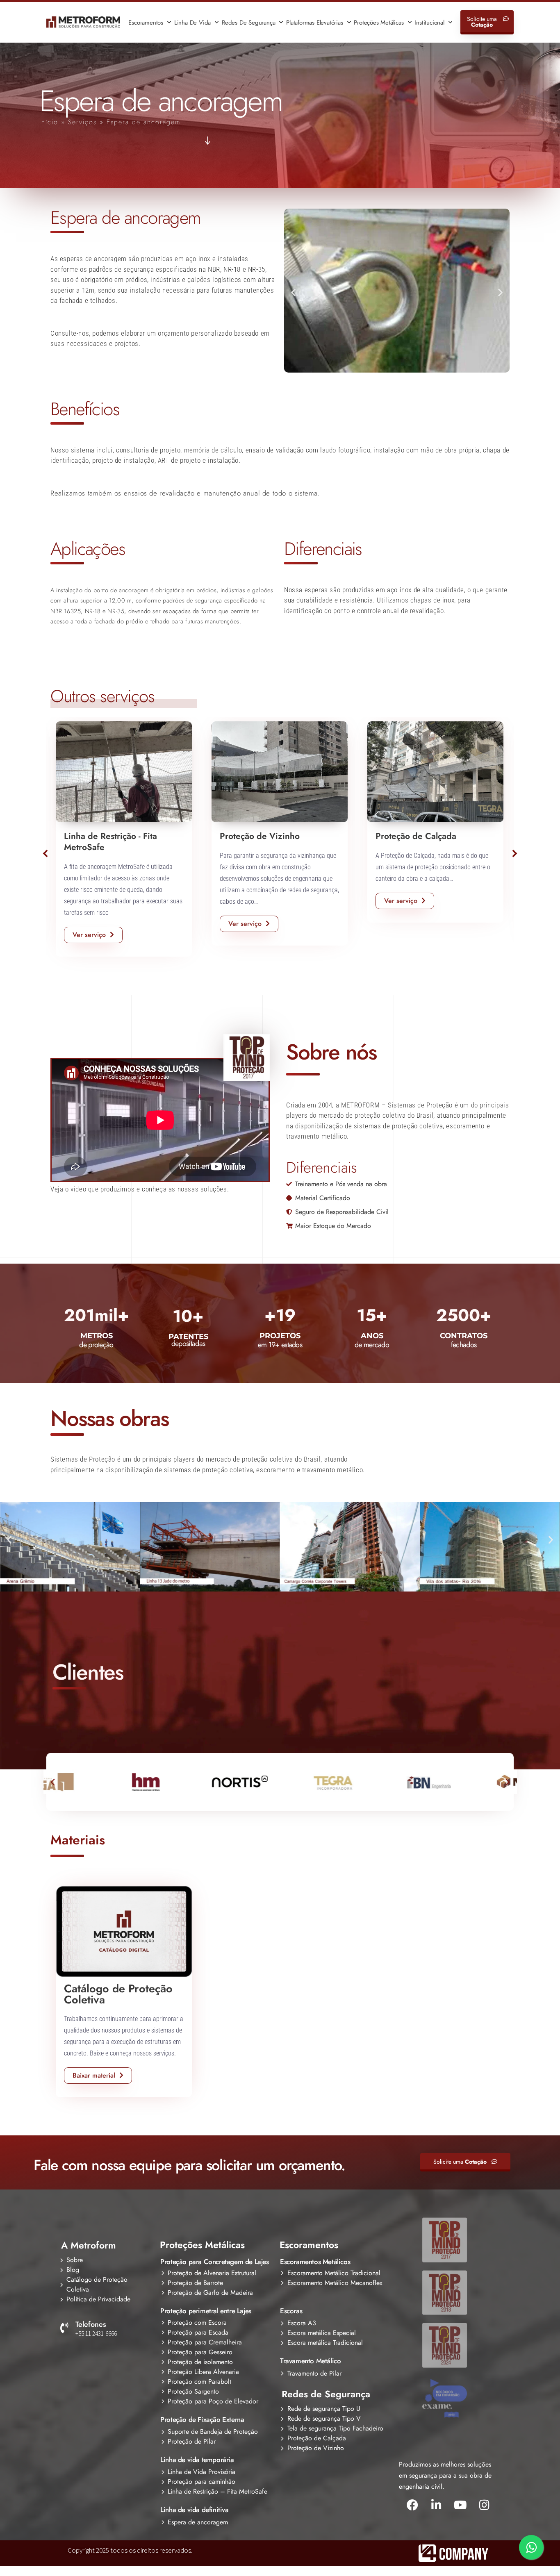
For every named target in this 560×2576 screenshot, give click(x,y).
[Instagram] (484, 2505)
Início (49, 122)
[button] (293, 292)
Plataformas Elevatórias (314, 23)
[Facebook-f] (412, 2505)
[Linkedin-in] (436, 2505)
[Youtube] (460, 2505)
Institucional (429, 23)
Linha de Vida (192, 23)
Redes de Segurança (248, 23)
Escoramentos (146, 23)
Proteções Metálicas (379, 23)
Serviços (82, 122)
